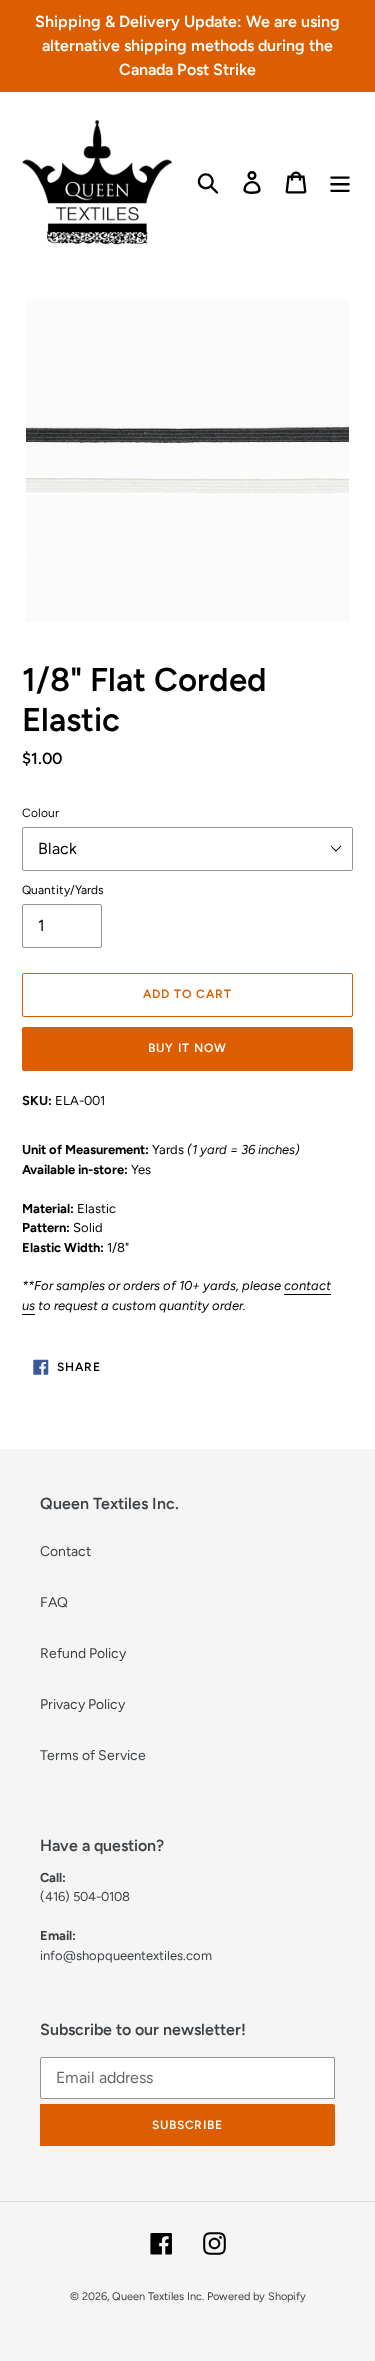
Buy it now (187, 1048)
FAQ (54, 1602)
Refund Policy (83, 1653)
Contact (65, 1551)
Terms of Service (93, 1755)
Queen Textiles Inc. (158, 2296)
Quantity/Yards (63, 890)
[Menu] (340, 182)
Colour (40, 813)
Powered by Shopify (256, 2296)
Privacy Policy (82, 1704)
